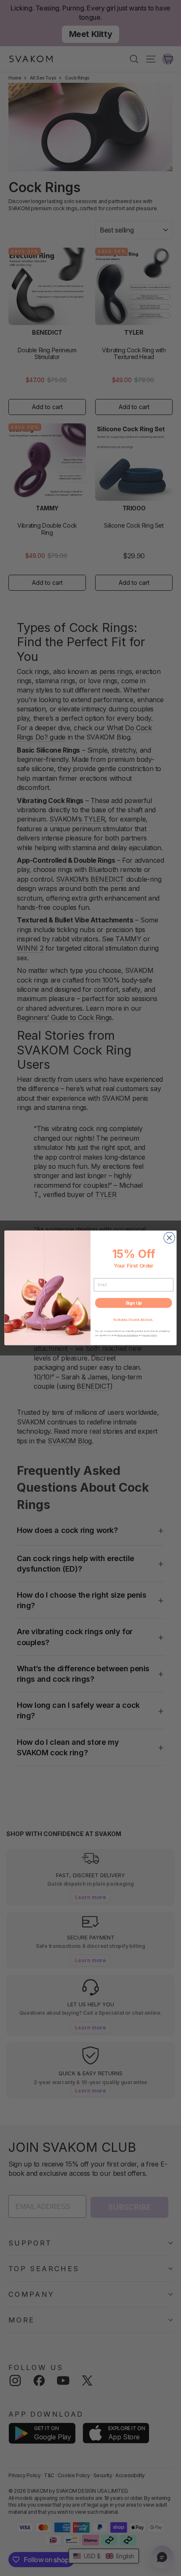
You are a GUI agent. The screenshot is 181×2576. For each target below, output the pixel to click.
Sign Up (134, 1303)
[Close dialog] (169, 1238)
